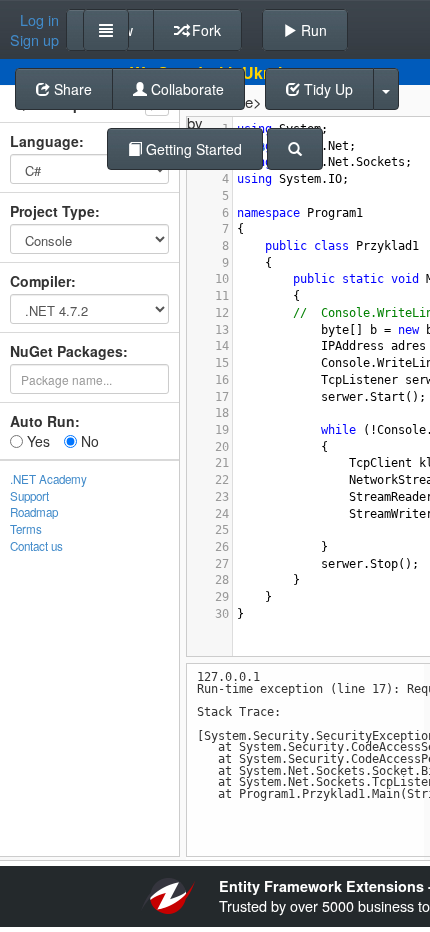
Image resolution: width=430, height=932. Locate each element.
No (88, 441)
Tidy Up (326, 89)
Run (312, 30)
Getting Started (192, 149)
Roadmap (34, 512)
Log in (39, 20)
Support (29, 496)
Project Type (52, 211)
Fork (204, 30)
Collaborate (185, 89)
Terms (26, 529)
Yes (36, 441)
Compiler (40, 281)
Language (44, 141)
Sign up (34, 40)
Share (71, 89)
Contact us (36, 546)
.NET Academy (48, 479)
